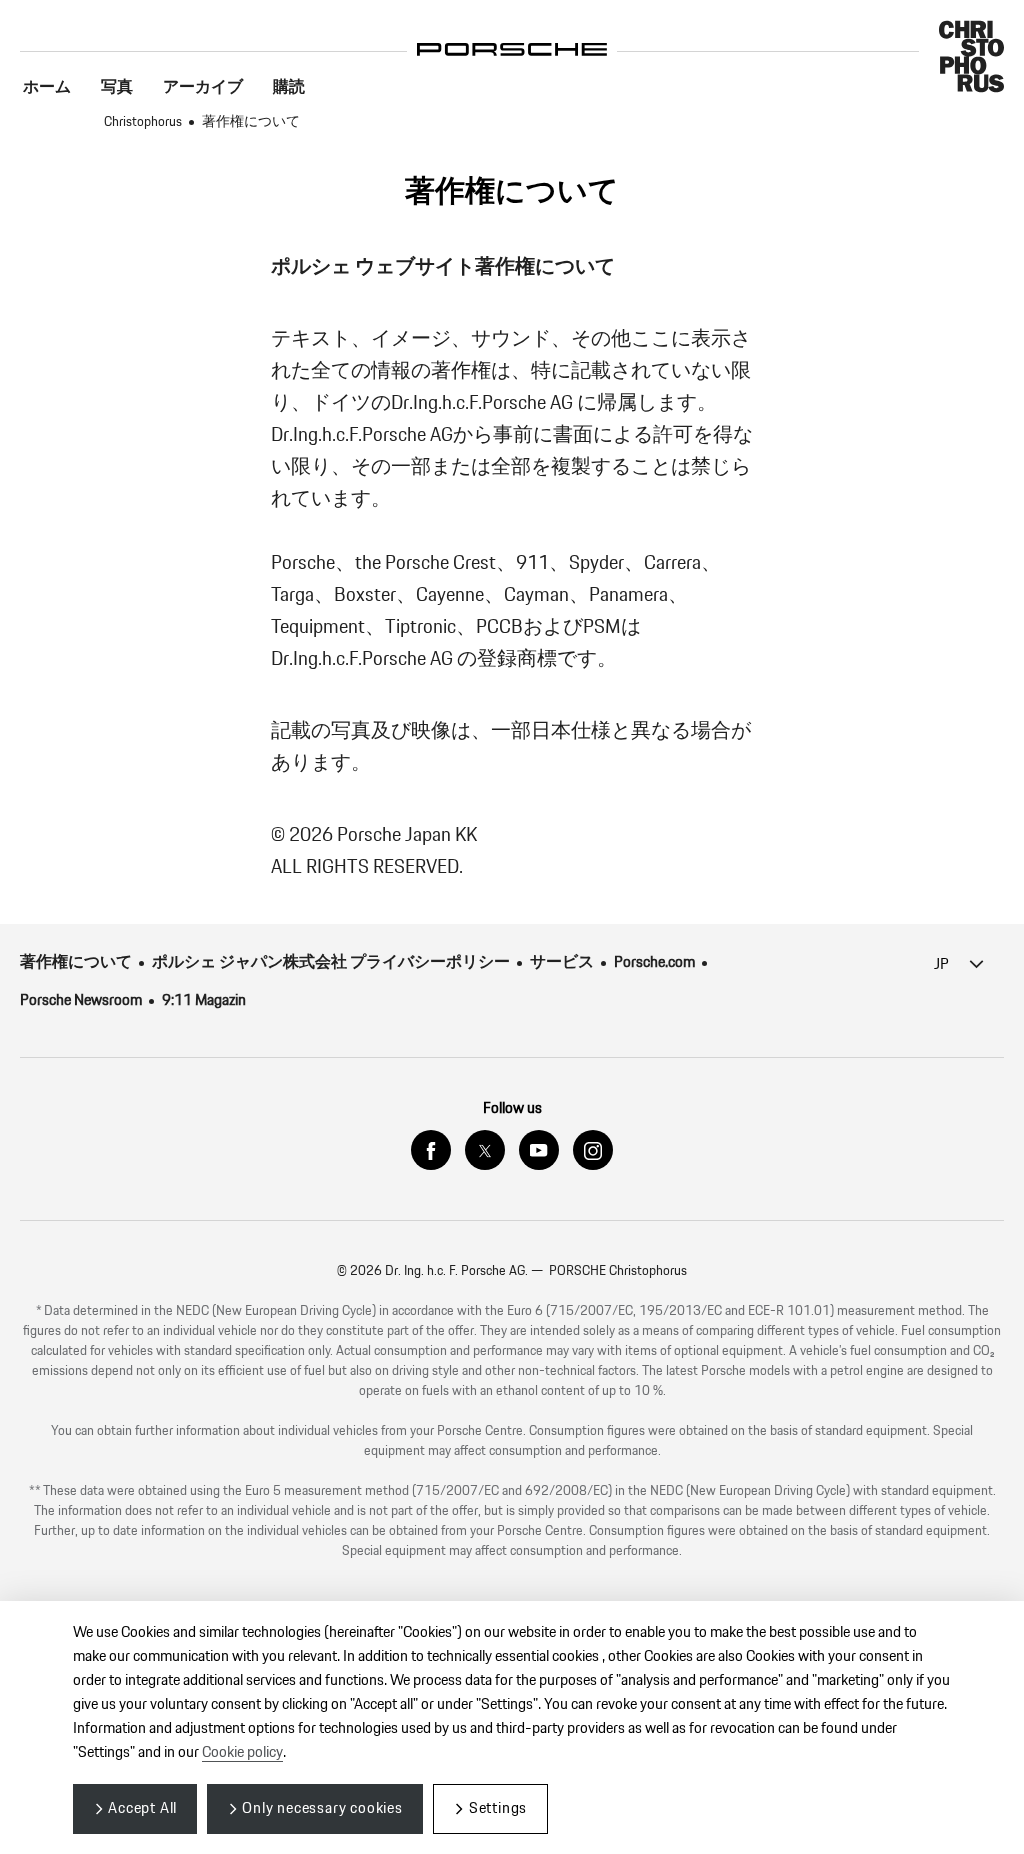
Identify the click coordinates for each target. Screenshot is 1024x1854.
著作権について (76, 962)
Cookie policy (242, 1752)
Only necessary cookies (322, 1808)
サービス (562, 962)
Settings (498, 1808)
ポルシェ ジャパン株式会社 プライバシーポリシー (331, 962)
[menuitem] (47, 88)
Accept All (142, 1808)
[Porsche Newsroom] (512, 34)
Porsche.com (654, 962)
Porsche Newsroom (81, 1000)
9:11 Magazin (204, 1000)
